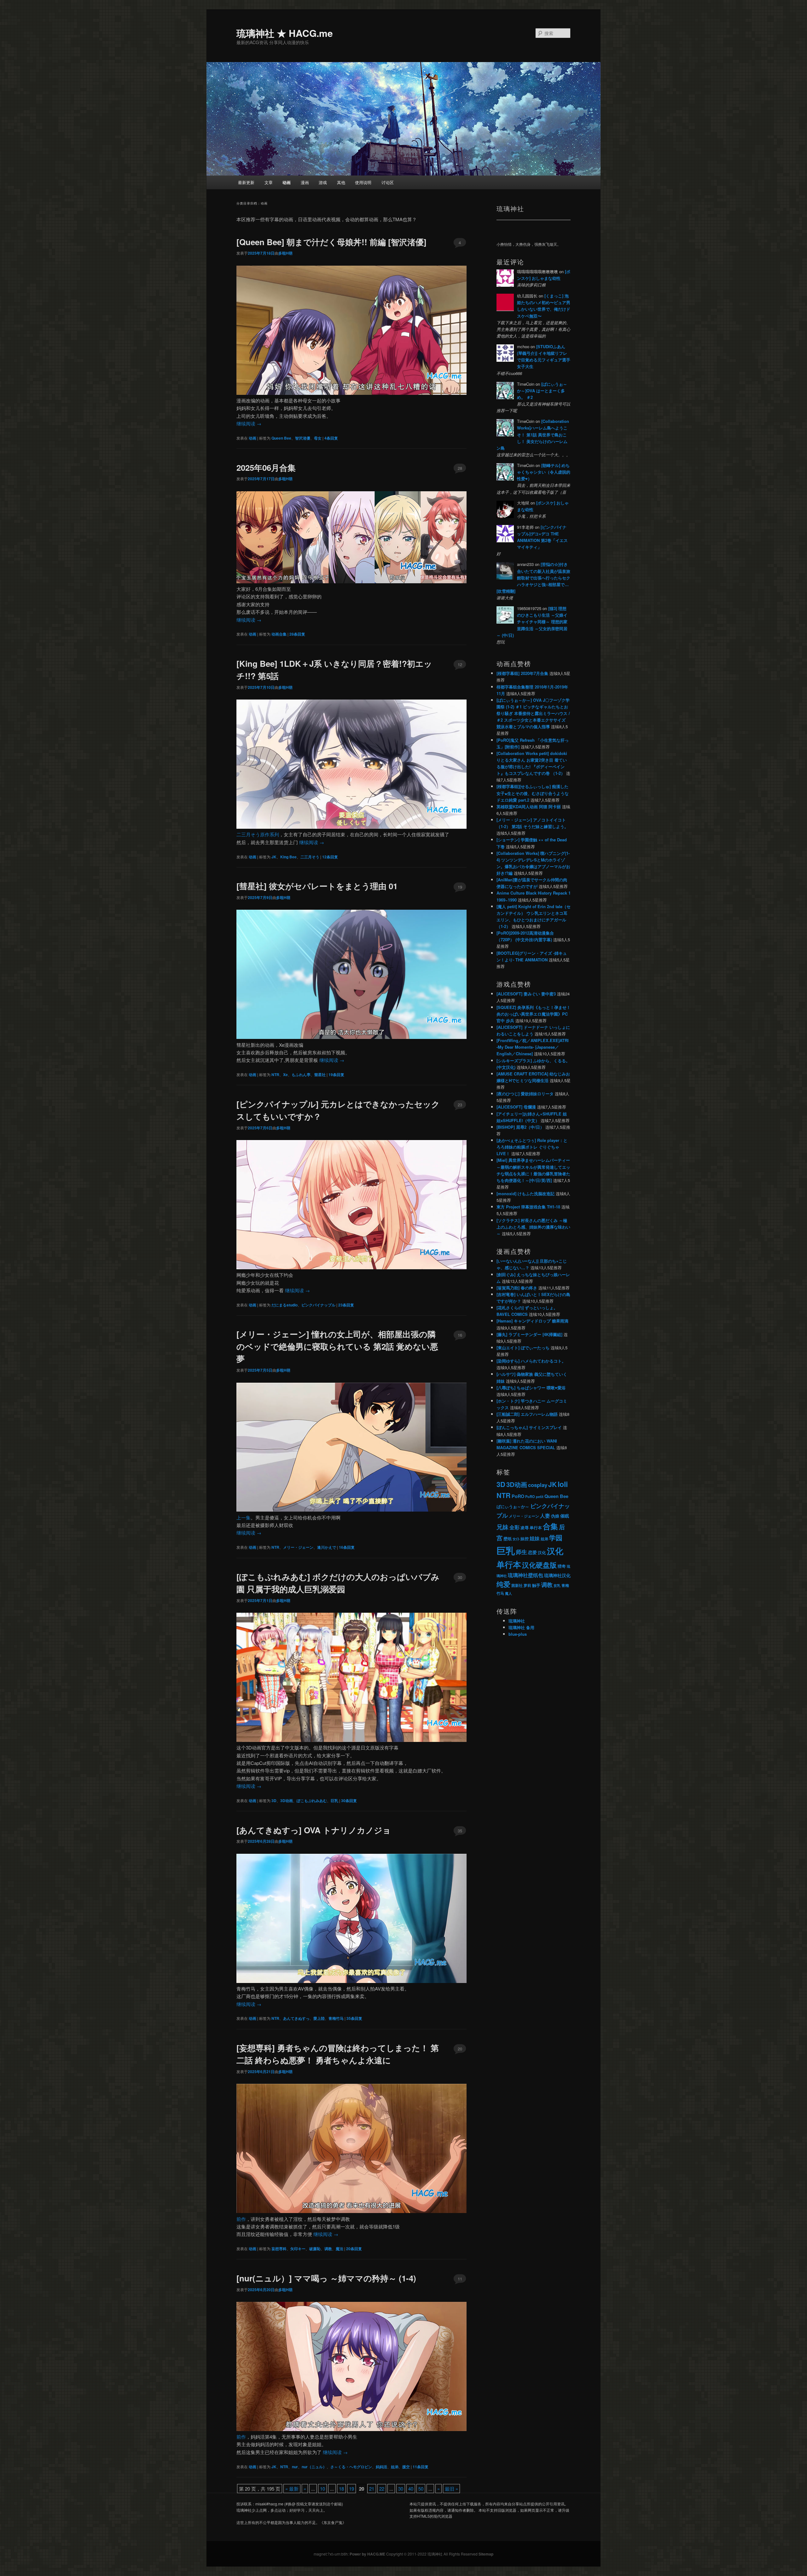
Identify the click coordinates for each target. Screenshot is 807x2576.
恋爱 (532, 1552)
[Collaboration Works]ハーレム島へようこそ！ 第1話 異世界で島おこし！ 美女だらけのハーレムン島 (533, 435)
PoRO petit (534, 1496)
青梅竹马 (336, 2018)
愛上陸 (319, 2018)
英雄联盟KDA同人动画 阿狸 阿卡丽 (529, 807)
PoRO (518, 1496)
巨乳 (334, 1801)
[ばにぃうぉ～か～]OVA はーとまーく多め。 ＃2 (542, 391)
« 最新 (292, 2489)
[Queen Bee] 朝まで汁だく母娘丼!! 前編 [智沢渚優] (331, 242)
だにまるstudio (284, 1305)
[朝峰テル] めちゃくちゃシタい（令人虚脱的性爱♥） (544, 472)
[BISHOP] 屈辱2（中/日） (520, 1127)
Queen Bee (281, 438)
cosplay (538, 1485)
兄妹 (502, 1527)
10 (322, 2489)
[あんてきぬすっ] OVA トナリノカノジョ (314, 1830)
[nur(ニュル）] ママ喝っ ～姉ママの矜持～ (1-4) (326, 2278)
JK (274, 857)
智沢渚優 (303, 438)
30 (460, 1577)
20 (460, 2049)
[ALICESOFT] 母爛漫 (516, 1107)
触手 (536, 1585)
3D (274, 1801)
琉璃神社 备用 (521, 1627)
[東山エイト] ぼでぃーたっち (523, 1348)
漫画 (305, 182)
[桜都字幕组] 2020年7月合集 (522, 673)
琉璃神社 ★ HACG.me (285, 33)
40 (411, 2489)
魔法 (340, 2249)
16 (460, 1335)
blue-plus (518, 1634)
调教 (328, 2249)
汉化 (542, 1553)
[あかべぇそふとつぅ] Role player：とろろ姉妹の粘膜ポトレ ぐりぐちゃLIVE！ (532, 1147)
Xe (285, 1075)
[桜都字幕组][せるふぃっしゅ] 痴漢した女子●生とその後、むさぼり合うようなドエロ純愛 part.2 (533, 793)
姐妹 (535, 1538)
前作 (241, 2219)
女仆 (516, 1539)
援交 (406, 2467)
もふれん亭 (301, 1075)
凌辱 (525, 1527)
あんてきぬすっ (296, 2018)
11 (460, 2279)
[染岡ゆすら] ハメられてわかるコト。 (531, 1361)
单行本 (536, 1528)
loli (563, 1484)
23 (460, 1105)
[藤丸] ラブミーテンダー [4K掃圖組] (529, 1334)
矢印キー (298, 2249)
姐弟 (395, 2467)
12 (460, 664)
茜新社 (517, 1585)
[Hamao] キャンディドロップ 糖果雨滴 (532, 1321)
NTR (275, 1075)
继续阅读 (249, 423)
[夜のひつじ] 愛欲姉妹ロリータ (525, 1094)
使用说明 (363, 182)
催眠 (565, 1516)
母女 (318, 438)
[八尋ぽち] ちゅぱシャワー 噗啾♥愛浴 (531, 1388)
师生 (521, 1552)
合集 (550, 1526)
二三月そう (310, 857)
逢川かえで (327, 1547)
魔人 (508, 1593)
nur (295, 2467)
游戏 (323, 182)
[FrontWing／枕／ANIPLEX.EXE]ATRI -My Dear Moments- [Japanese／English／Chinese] (533, 1047)
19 (460, 887)
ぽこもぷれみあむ (312, 1801)
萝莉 (527, 1585)
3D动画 (287, 1801)
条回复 (331, 438)
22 (382, 2489)
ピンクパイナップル (318, 1305)
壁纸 (508, 1539)
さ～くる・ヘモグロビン (351, 2467)
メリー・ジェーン (298, 1547)
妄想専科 (279, 2249)
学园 (556, 1538)
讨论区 (388, 182)
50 (421, 2489)
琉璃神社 (517, 1621)
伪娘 (555, 1516)
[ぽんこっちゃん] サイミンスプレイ (529, 1427)
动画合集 (279, 634)
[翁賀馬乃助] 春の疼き (517, 1288)
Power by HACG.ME (368, 2554)
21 (372, 2489)
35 (460, 1831)
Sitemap (486, 2554)
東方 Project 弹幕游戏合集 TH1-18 (528, 1207)
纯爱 (503, 1584)
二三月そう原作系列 (258, 834)
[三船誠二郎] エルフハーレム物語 (527, 1414)
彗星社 (320, 1075)
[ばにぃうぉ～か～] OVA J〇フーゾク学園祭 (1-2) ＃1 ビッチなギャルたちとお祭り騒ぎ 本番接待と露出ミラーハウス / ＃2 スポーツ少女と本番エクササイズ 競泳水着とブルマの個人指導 (533, 713)
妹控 (525, 1539)
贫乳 (557, 1585)
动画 (287, 182)
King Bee (288, 857)
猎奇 (562, 1566)
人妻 (545, 1516)
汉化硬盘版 (539, 1565)
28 (460, 468)
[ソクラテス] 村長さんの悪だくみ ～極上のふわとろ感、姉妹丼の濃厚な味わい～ (533, 1227)
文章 (269, 182)
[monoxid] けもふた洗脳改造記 (525, 1193)
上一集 (244, 1517)
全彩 (514, 1527)
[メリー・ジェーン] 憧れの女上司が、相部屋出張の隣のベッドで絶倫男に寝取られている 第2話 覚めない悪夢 (337, 1346)
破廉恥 (315, 2249)
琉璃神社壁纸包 (525, 1575)
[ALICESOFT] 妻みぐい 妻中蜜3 (526, 994)
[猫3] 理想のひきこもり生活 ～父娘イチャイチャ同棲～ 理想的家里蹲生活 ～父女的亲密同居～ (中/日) (532, 622)
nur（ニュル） (314, 2467)
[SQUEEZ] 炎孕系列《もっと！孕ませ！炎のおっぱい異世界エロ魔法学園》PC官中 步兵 (534, 1014)
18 (341, 2489)
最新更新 (246, 182)
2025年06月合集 (266, 467)
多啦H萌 (285, 253)
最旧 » (451, 2489)
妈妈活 (381, 2467)
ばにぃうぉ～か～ (513, 1507)
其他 (341, 182)
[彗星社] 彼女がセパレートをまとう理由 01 (317, 886)
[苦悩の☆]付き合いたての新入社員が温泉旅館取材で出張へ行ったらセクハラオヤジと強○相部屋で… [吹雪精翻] (533, 578)
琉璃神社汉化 (557, 1575)
